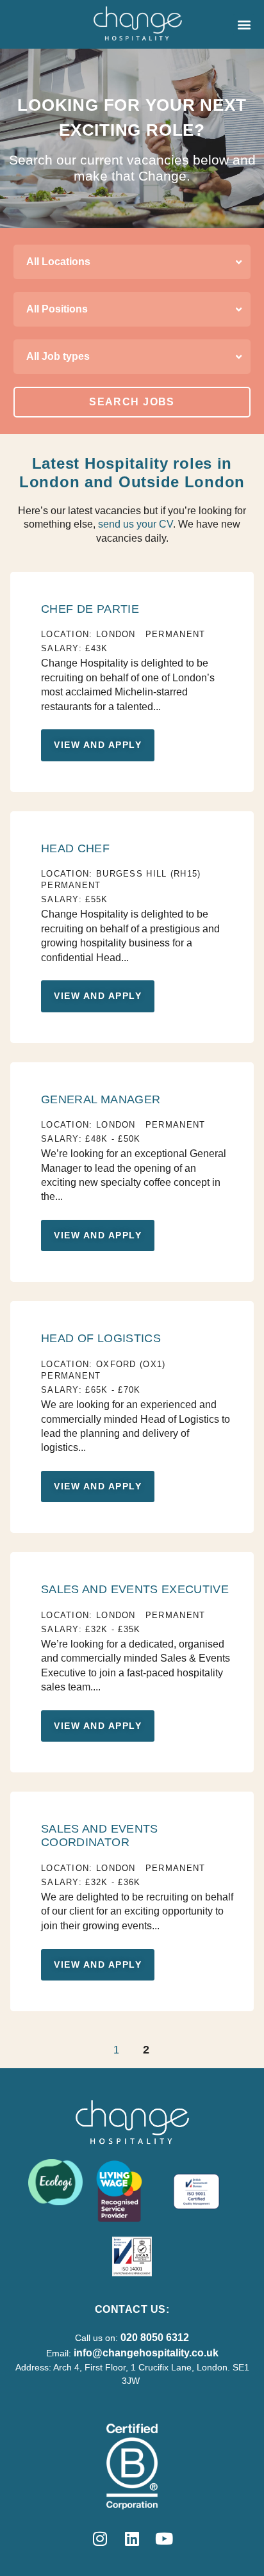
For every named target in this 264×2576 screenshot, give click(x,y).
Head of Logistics (101, 1338)
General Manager (101, 1099)
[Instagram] (100, 2538)
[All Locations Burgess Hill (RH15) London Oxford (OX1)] (132, 262)
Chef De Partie (90, 609)
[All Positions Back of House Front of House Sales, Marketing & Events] (132, 309)
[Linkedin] (132, 2538)
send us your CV (136, 524)
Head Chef (75, 848)
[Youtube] (164, 2538)
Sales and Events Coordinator (100, 1835)
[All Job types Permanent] (132, 357)
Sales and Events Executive (135, 1589)
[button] (244, 25)
